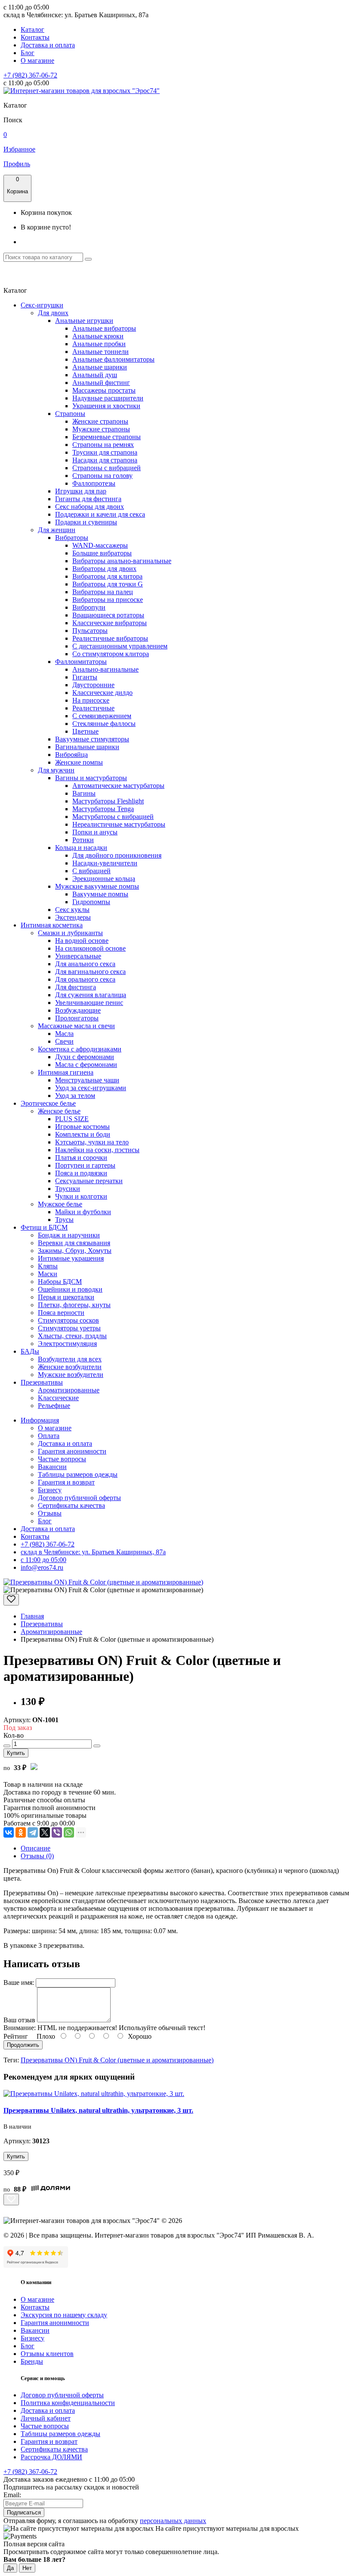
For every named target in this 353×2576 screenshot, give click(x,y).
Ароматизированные (69, 1390)
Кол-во (14, 1735)
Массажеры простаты (104, 390)
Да (10, 2568)
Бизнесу (50, 1490)
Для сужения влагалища (91, 995)
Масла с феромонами (86, 1065)
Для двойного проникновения (117, 855)
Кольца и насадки (81, 848)
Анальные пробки (99, 344)
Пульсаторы (90, 631)
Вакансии (52, 1467)
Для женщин (57, 530)
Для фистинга (76, 987)
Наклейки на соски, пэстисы (97, 1150)
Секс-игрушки (42, 305)
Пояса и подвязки (81, 1173)
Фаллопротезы (94, 483)
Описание (36, 1848)
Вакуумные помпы (100, 894)
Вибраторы (72, 538)
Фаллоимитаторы (81, 662)
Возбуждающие (78, 1010)
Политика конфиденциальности (68, 2403)
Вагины (84, 793)
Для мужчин (56, 770)
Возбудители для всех (70, 1359)
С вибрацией (91, 871)
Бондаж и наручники (69, 1235)
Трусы (64, 1220)
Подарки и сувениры (86, 522)
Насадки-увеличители (105, 863)
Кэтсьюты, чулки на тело (92, 1142)
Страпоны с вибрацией (107, 468)
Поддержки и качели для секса (100, 514)
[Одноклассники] (21, 1832)
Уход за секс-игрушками (91, 1088)
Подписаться (24, 2512)
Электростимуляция (67, 1344)
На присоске (91, 700)
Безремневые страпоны (107, 437)
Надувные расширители (108, 398)
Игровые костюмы (82, 1127)
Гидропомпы (91, 902)
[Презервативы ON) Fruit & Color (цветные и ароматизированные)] (103, 1582)
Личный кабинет (46, 2418)
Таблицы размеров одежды (78, 1474)
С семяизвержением (102, 716)
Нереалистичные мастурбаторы (119, 824)
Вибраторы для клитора (107, 576)
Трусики (68, 1189)
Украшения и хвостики (106, 406)
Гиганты (85, 677)
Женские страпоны (100, 421)
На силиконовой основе (90, 948)
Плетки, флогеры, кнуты (74, 1305)
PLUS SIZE (72, 1119)
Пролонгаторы (77, 1018)
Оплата (49, 1436)
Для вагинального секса (90, 972)
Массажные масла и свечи (76, 1026)
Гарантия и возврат (66, 1482)
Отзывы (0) (37, 1856)
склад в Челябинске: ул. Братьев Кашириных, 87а (93, 1552)
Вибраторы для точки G (108, 584)
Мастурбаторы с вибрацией (113, 817)
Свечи (64, 1041)
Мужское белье (60, 1204)
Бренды (32, 2361)
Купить (16, 1753)
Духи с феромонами (85, 1057)
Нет (27, 2568)
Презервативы (42, 1382)
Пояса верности (61, 1313)
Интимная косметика (52, 925)
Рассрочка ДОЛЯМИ (51, 2457)
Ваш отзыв (19, 2020)
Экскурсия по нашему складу (64, 2315)
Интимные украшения (71, 1258)
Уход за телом (75, 1096)
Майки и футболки (83, 1212)
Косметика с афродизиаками (80, 1049)
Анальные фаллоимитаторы (113, 359)
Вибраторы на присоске (108, 600)
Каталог (33, 29)
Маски (48, 1274)
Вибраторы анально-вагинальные (122, 561)
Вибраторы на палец (103, 592)
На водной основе (82, 941)
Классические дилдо (102, 693)
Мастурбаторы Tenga (103, 809)
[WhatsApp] (69, 1832)
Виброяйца (71, 755)
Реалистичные (93, 708)
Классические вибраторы (110, 623)
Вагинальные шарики (87, 747)
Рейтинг (16, 2036)
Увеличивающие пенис (89, 1003)
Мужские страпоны (101, 429)
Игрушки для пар (81, 491)
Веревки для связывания (74, 1243)
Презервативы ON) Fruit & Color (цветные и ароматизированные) (117, 2060)
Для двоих (53, 313)
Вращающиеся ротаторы (108, 615)
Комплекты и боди (83, 1134)
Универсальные (78, 956)
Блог (28, 53)
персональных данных (173, 2521)
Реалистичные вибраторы (110, 638)
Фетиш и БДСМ (44, 1227)
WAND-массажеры (100, 545)
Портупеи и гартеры (85, 1165)
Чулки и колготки (81, 1196)
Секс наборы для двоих (90, 507)
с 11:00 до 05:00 (43, 1560)
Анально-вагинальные (105, 669)
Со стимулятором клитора (111, 654)
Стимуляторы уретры (69, 1328)
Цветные (85, 731)
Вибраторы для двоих (104, 569)
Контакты (35, 37)
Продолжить (23, 2045)
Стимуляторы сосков (68, 1320)
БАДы (30, 1351)
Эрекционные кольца (104, 879)
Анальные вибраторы (104, 328)
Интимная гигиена (66, 1072)
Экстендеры (73, 917)
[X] (45, 1832)
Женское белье (59, 1111)
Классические (58, 1398)
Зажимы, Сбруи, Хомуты (75, 1251)
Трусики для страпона (105, 452)
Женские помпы (79, 762)
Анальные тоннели (101, 352)
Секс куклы (72, 910)
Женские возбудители (70, 1367)
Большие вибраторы (102, 553)
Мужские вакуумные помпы (97, 886)
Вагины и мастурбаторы (91, 778)
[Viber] (57, 1832)
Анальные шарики (100, 367)
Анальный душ (95, 375)
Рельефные (54, 1406)
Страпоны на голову (102, 476)
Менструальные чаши (87, 1080)
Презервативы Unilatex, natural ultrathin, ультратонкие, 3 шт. (98, 2110)
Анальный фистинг (101, 383)
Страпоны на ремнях (103, 445)
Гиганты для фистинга (88, 499)
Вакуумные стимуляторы (92, 739)
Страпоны (70, 414)
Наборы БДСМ (60, 1282)
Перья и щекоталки (66, 1297)
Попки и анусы (95, 832)
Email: (12, 2495)
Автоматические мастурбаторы (118, 786)
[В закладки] (11, 1600)
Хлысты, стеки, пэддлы (72, 1336)
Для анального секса (85, 964)
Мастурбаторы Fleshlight (108, 801)
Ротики (83, 840)
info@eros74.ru (42, 1567)
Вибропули (89, 607)
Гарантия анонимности (72, 1451)
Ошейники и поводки (70, 1289)
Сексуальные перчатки (89, 1181)
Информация (40, 1420)
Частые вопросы (62, 1459)
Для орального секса (85, 979)
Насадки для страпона (105, 460)
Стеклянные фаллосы (104, 724)
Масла (64, 1034)
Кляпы (48, 1266)
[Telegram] (33, 1832)
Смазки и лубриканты (70, 933)
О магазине (37, 60)
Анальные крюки (98, 336)
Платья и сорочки (81, 1158)
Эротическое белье (48, 1103)
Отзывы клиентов (47, 2354)
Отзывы (50, 1513)
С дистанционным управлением (120, 646)
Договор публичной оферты (79, 1498)
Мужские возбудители (71, 1375)
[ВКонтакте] (9, 1832)
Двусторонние (93, 685)
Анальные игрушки (84, 321)
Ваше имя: (19, 1982)
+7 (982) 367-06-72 (30, 75)
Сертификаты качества (71, 1505)
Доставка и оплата (48, 45)
